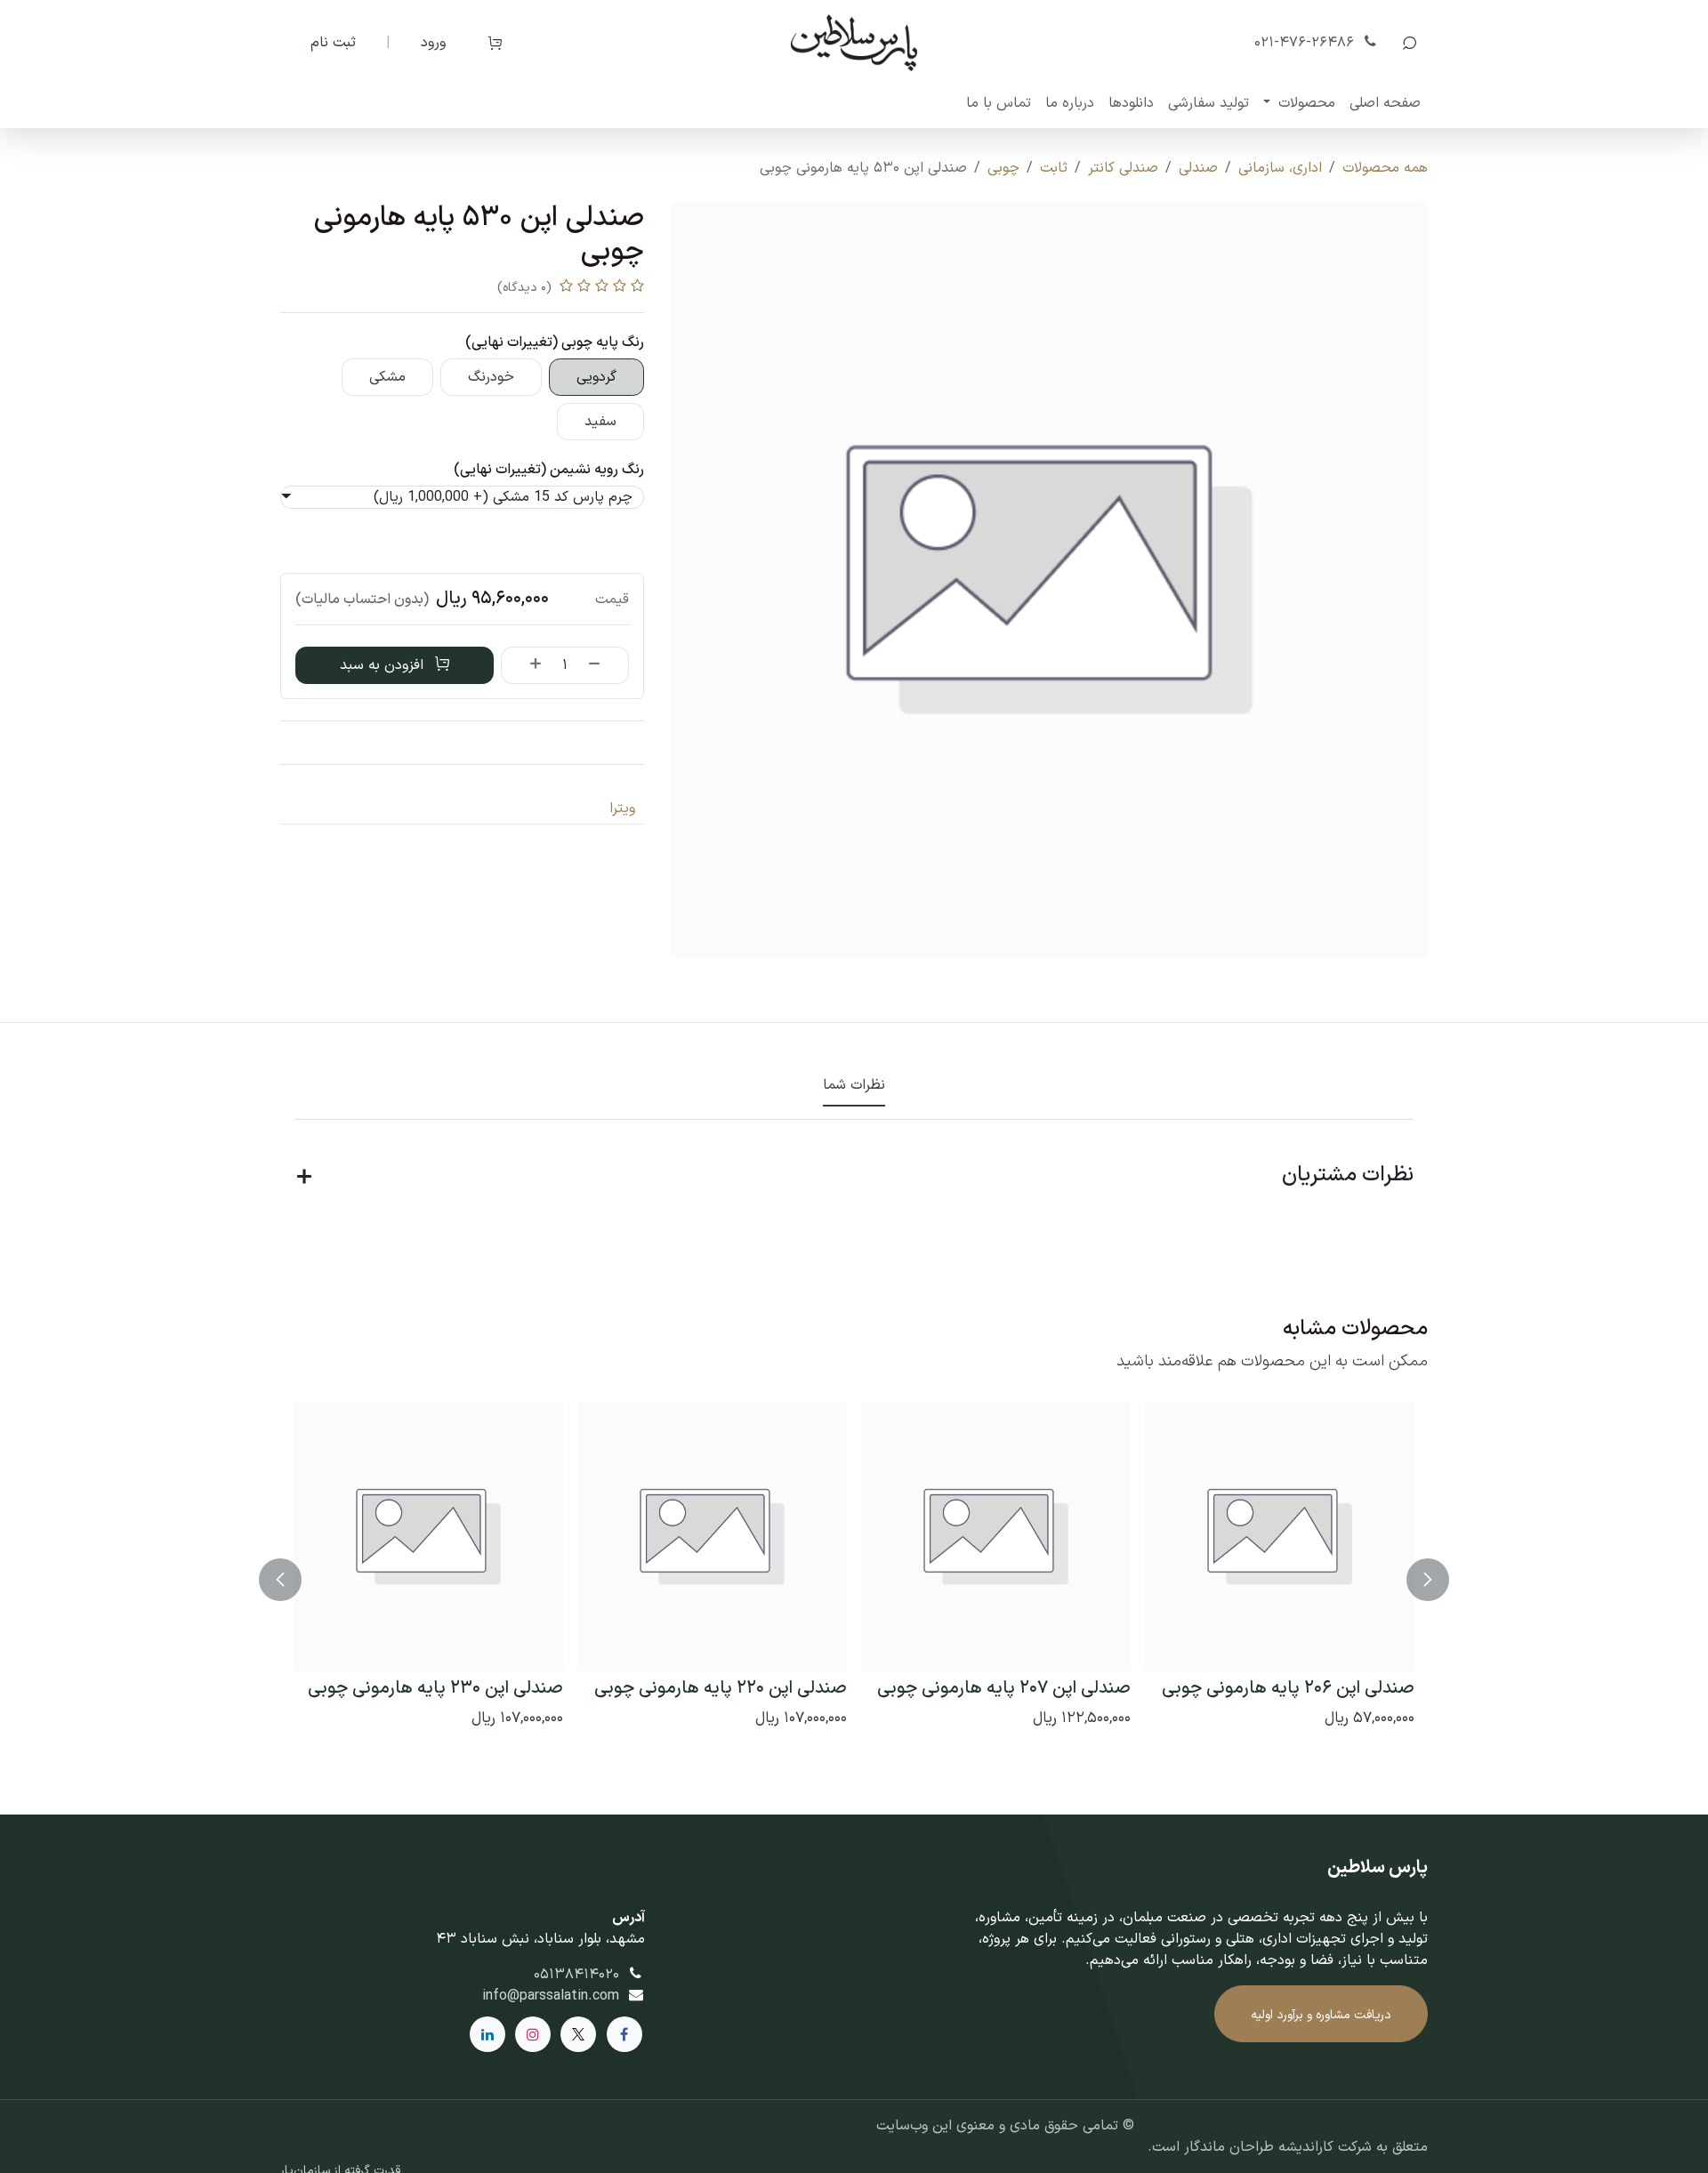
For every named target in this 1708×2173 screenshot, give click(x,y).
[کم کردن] (604, 665)
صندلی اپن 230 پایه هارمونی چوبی (1009, 1688)
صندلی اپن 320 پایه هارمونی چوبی (429, 1688)
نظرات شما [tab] (854, 1085)
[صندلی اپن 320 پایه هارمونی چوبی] (422, 1537)
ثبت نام (333, 43)
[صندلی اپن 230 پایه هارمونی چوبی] (1002, 1537)
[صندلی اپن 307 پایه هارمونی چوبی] (706, 1537)
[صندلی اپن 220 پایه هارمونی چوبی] (1286, 1537)
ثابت (1054, 168)
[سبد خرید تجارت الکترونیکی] (495, 43)
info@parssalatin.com (551, 1996)
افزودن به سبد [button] (384, 665)
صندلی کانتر (1123, 168)
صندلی (1198, 168)
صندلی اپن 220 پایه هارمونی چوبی (1294, 1688)
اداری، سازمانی (1280, 168)
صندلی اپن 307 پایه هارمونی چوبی (713, 1688)
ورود (433, 43)
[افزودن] (526, 665)
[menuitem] (1385, 103)
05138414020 (576, 1975)
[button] (1409, 43)
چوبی (1003, 168)
